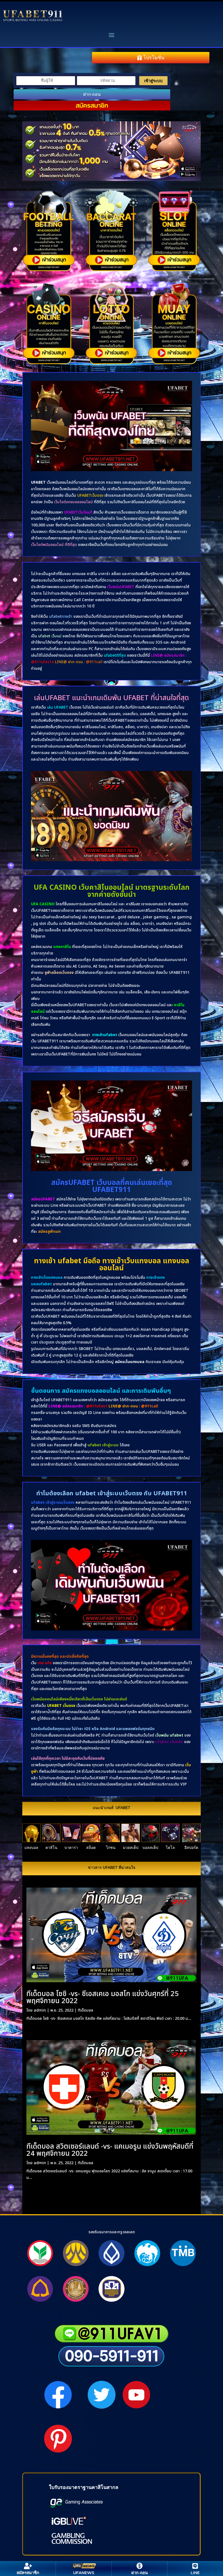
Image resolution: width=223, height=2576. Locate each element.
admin (40, 2010)
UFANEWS (84, 2573)
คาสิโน (51, 1848)
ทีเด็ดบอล (86, 2010)
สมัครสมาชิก (92, 105)
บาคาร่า (71, 1848)
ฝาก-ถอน (92, 94)
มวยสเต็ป (131, 1848)
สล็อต (91, 1848)
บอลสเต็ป (150, 1848)
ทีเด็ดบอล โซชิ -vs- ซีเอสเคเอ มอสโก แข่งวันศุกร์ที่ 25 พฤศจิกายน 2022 (103, 1997)
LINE (195, 2573)
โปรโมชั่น (154, 58)
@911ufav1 (97, 1406)
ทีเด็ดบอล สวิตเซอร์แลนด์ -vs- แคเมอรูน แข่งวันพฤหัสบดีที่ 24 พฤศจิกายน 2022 (110, 2150)
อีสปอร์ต (191, 1848)
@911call (150, 1406)
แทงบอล (31, 1848)
